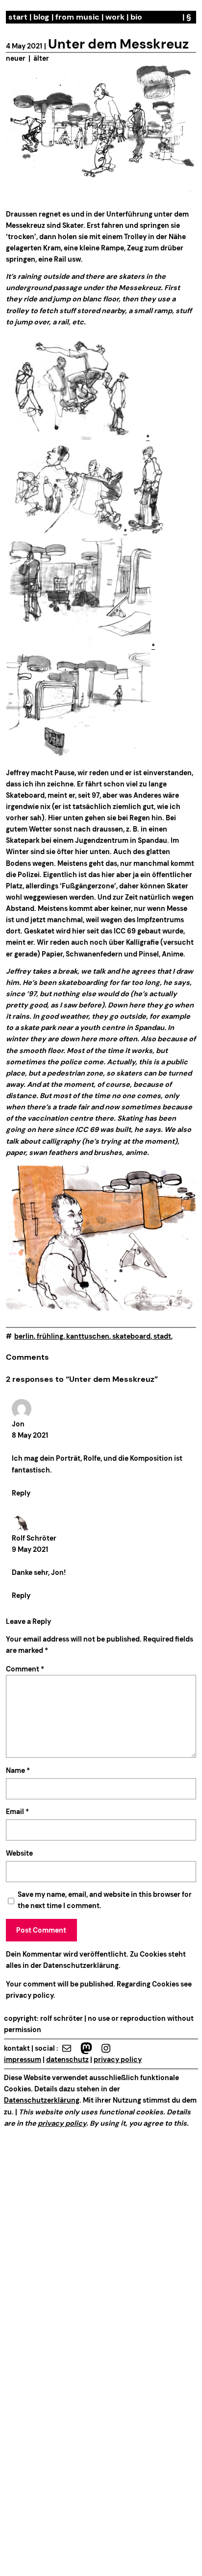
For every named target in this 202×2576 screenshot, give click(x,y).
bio (136, 17)
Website (19, 1853)
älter (41, 58)
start (18, 17)
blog (41, 17)
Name (18, 1770)
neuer (16, 58)
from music (77, 17)
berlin (24, 1336)
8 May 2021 (30, 1435)
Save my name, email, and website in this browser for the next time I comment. (105, 1900)
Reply (21, 1493)
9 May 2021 (30, 1549)
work (115, 17)
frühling (50, 1336)
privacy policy (30, 1995)
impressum (23, 2060)
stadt (162, 1336)
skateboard (131, 1336)
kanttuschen (88, 1336)
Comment (25, 1669)
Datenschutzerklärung (81, 1965)
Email (17, 1812)
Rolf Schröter (34, 1538)
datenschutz (67, 2060)
